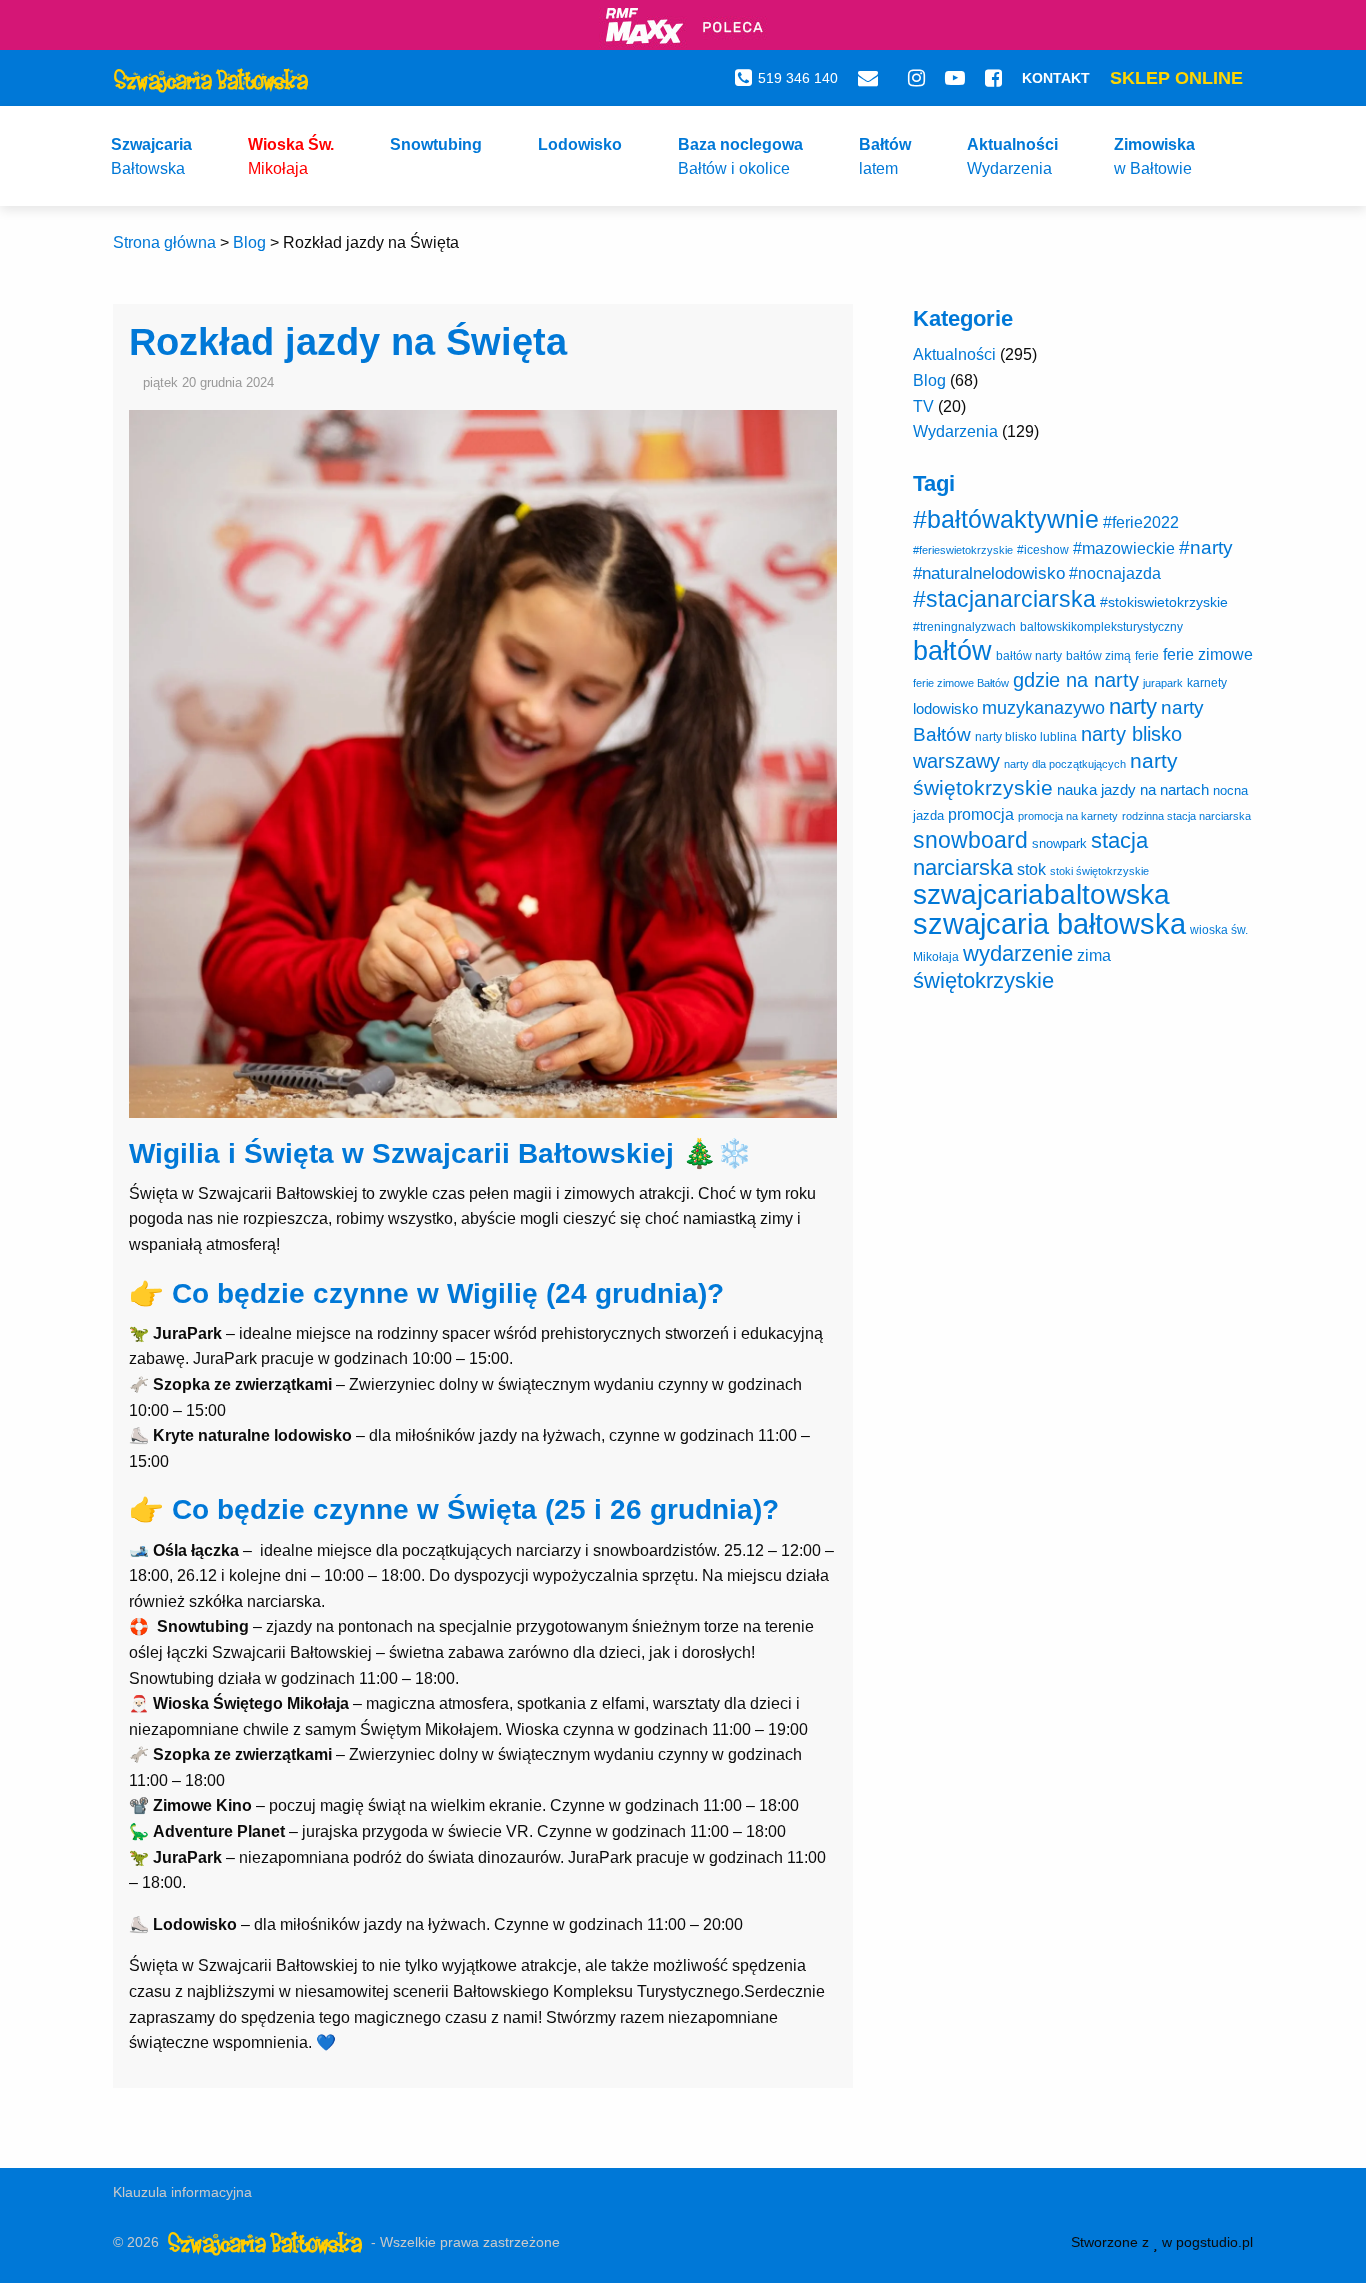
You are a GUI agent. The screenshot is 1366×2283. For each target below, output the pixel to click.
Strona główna (164, 242)
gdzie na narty (1076, 680)
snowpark (1059, 843)
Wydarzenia (955, 431)
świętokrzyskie (983, 980)
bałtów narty (1029, 656)
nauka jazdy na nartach (1133, 789)
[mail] (873, 78)
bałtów (952, 650)
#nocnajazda (1115, 573)
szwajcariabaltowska (1041, 894)
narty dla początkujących (1065, 764)
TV (923, 406)
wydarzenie (1018, 953)
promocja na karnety (1068, 816)
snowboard (970, 840)
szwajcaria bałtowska (1049, 923)
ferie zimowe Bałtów (961, 683)
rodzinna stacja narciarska (1186, 816)
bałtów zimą (1098, 656)
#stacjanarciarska (1004, 599)
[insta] (916, 78)
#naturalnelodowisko (989, 573)
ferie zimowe (1208, 654)
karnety (1207, 683)
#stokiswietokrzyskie (1164, 602)
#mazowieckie (1124, 548)
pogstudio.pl (1214, 2242)
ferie (1147, 656)
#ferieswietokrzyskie (963, 550)
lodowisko (945, 708)
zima (1094, 955)
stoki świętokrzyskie (1099, 871)
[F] (993, 78)
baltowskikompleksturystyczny (1101, 627)
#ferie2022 (1141, 522)
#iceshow (1043, 550)
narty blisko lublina (1026, 737)
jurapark (1163, 683)
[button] (151, 156)
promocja (981, 814)
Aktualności (954, 354)
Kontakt (1056, 78)
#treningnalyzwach (964, 627)
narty (1133, 706)
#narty (1206, 547)
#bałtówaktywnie (1006, 519)
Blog (249, 242)
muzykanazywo (1043, 708)
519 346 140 (798, 78)
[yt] (955, 78)
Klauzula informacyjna (182, 2192)
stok (1031, 869)
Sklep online (1176, 78)
